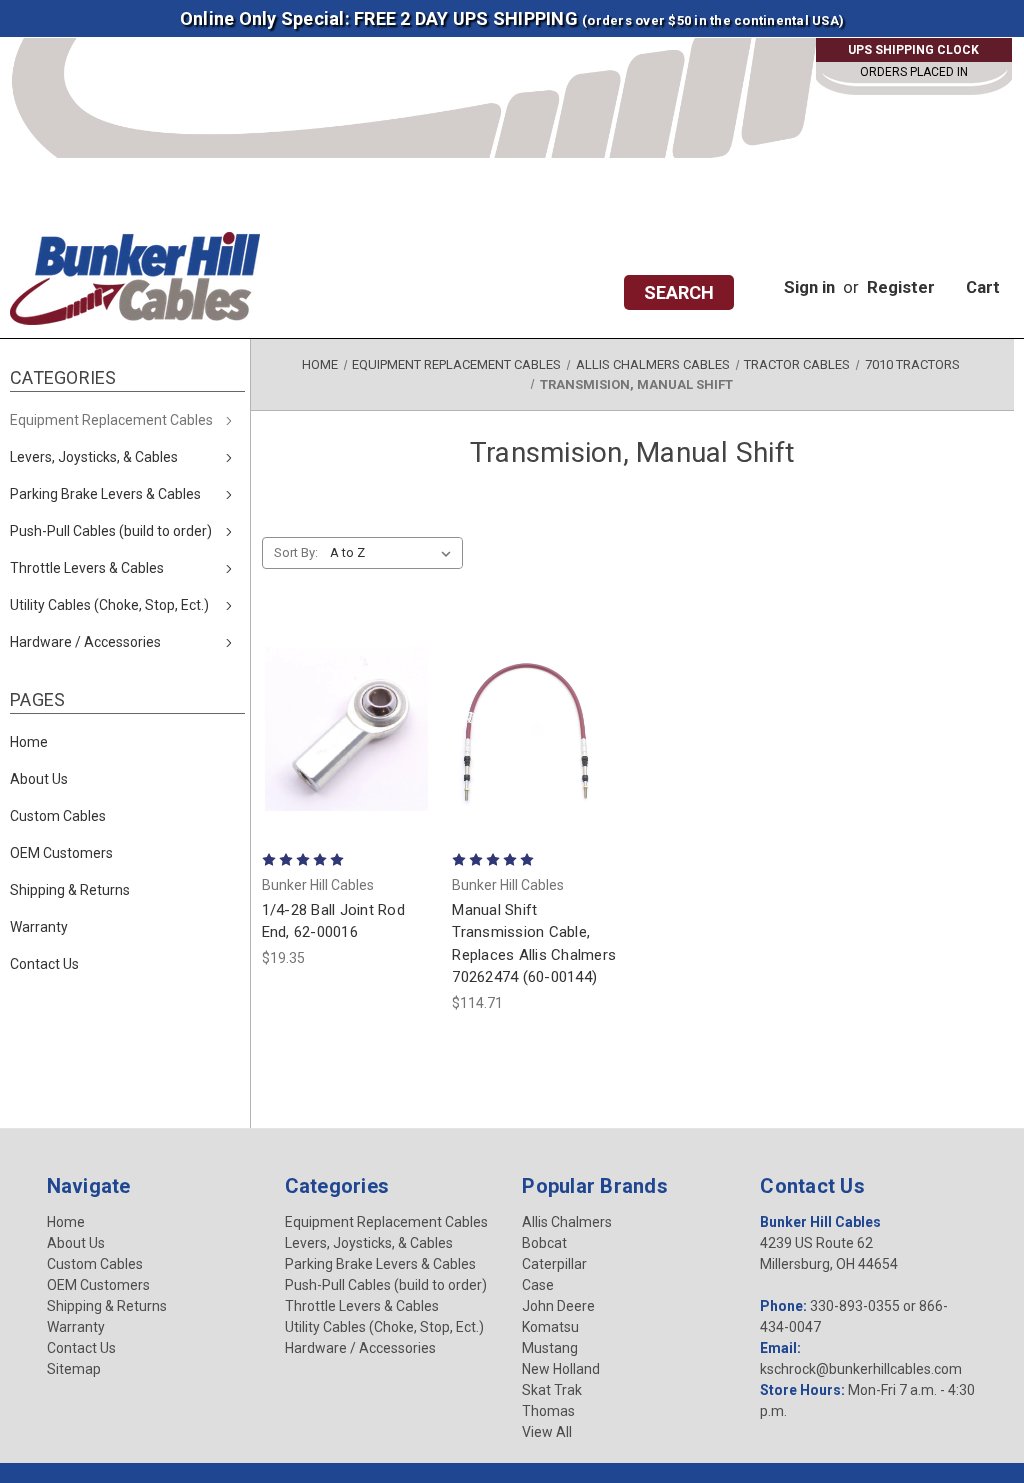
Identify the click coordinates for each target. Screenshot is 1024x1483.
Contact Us (44, 964)
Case (538, 1285)
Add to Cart (347, 790)
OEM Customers (61, 853)
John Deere (558, 1306)
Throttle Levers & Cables (87, 568)
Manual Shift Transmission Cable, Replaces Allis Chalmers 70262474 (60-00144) (534, 944)
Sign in (809, 287)
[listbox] (394, 553)
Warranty (39, 927)
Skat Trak (552, 1390)
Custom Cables (58, 816)
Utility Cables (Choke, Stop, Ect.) (109, 605)
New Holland (561, 1369)
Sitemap (74, 1369)
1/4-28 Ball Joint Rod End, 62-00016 (333, 921)
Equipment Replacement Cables (111, 420)
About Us (39, 779)
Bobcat (544, 1243)
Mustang (550, 1348)
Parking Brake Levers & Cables (105, 494)
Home (29, 742)
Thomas (548, 1411)
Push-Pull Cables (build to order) (111, 531)
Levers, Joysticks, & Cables (94, 457)
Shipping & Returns (70, 890)
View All (547, 1432)
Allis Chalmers (567, 1222)
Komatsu (550, 1327)
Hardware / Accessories (85, 642)
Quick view (347, 674)
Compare (340, 728)
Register (901, 287)
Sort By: (296, 552)
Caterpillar (554, 1264)
